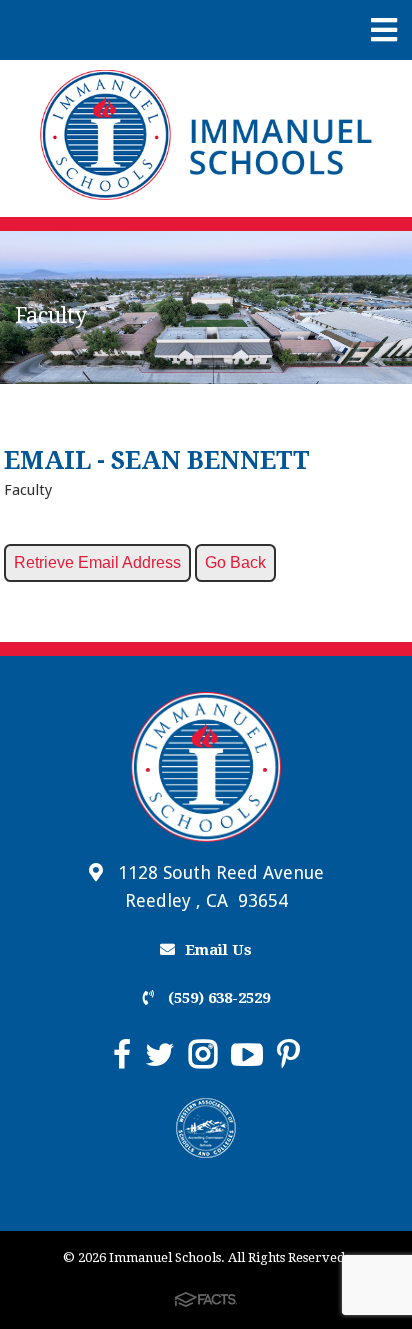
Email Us (218, 950)
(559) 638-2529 (217, 998)
